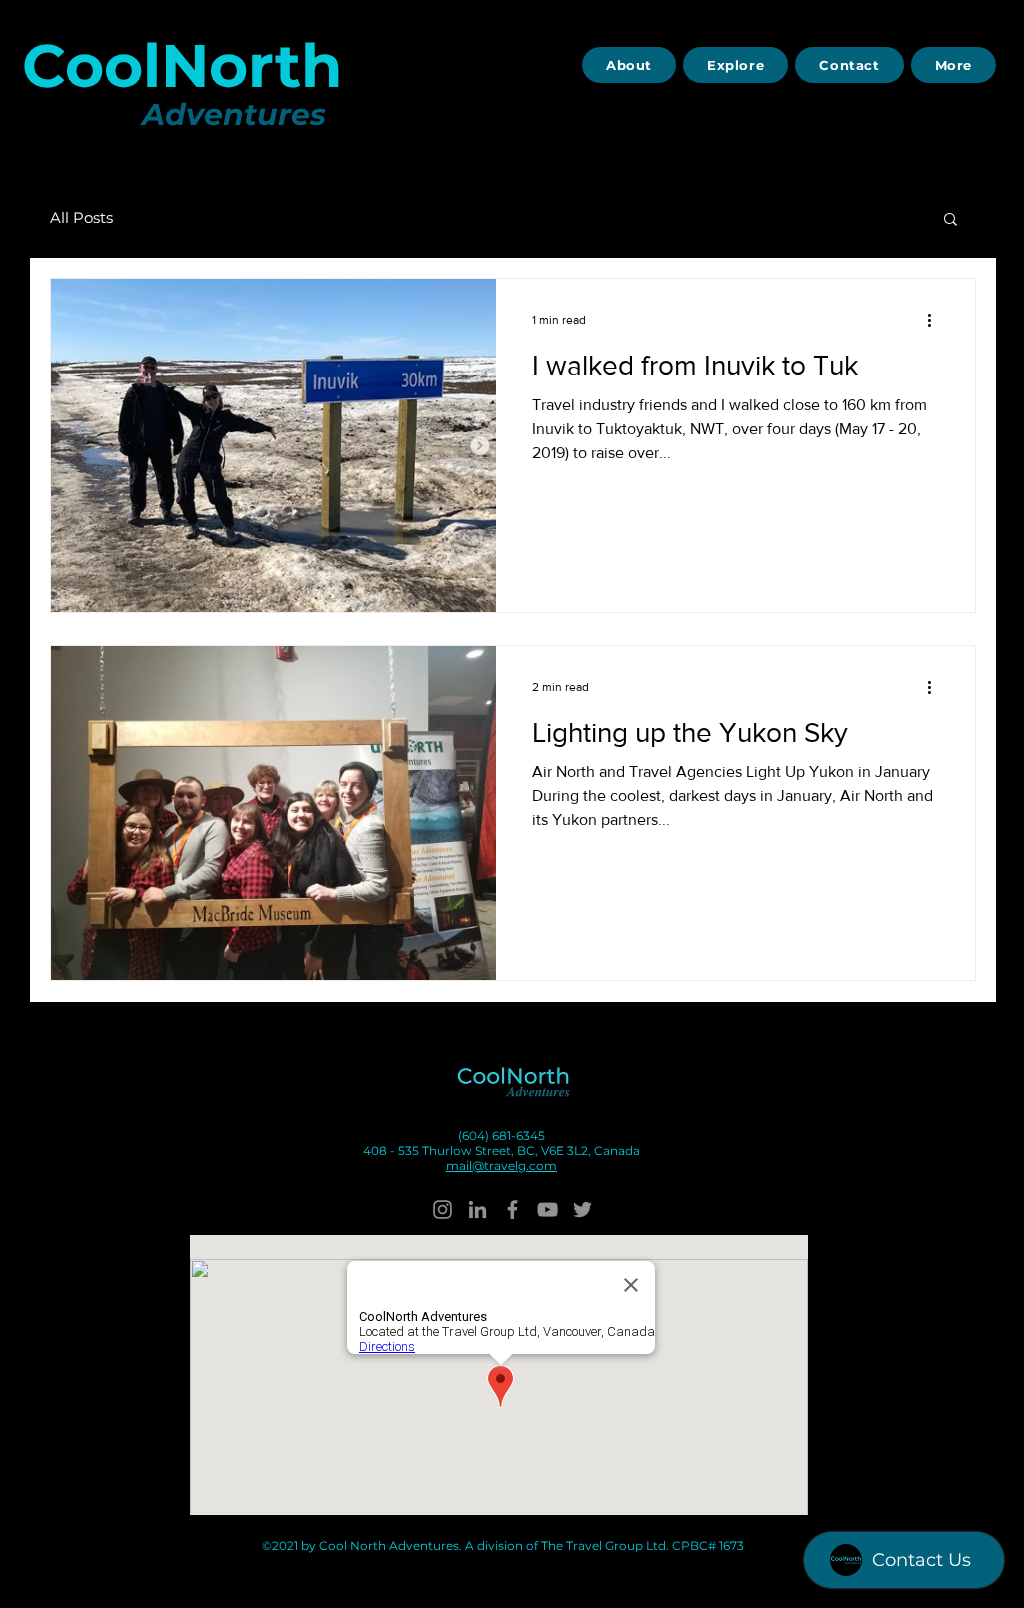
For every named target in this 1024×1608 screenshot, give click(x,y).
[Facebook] (512, 1209)
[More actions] (936, 320)
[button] (950, 220)
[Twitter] (582, 1209)
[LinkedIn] (477, 1209)
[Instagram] (442, 1209)
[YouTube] (547, 1209)
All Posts (81, 218)
